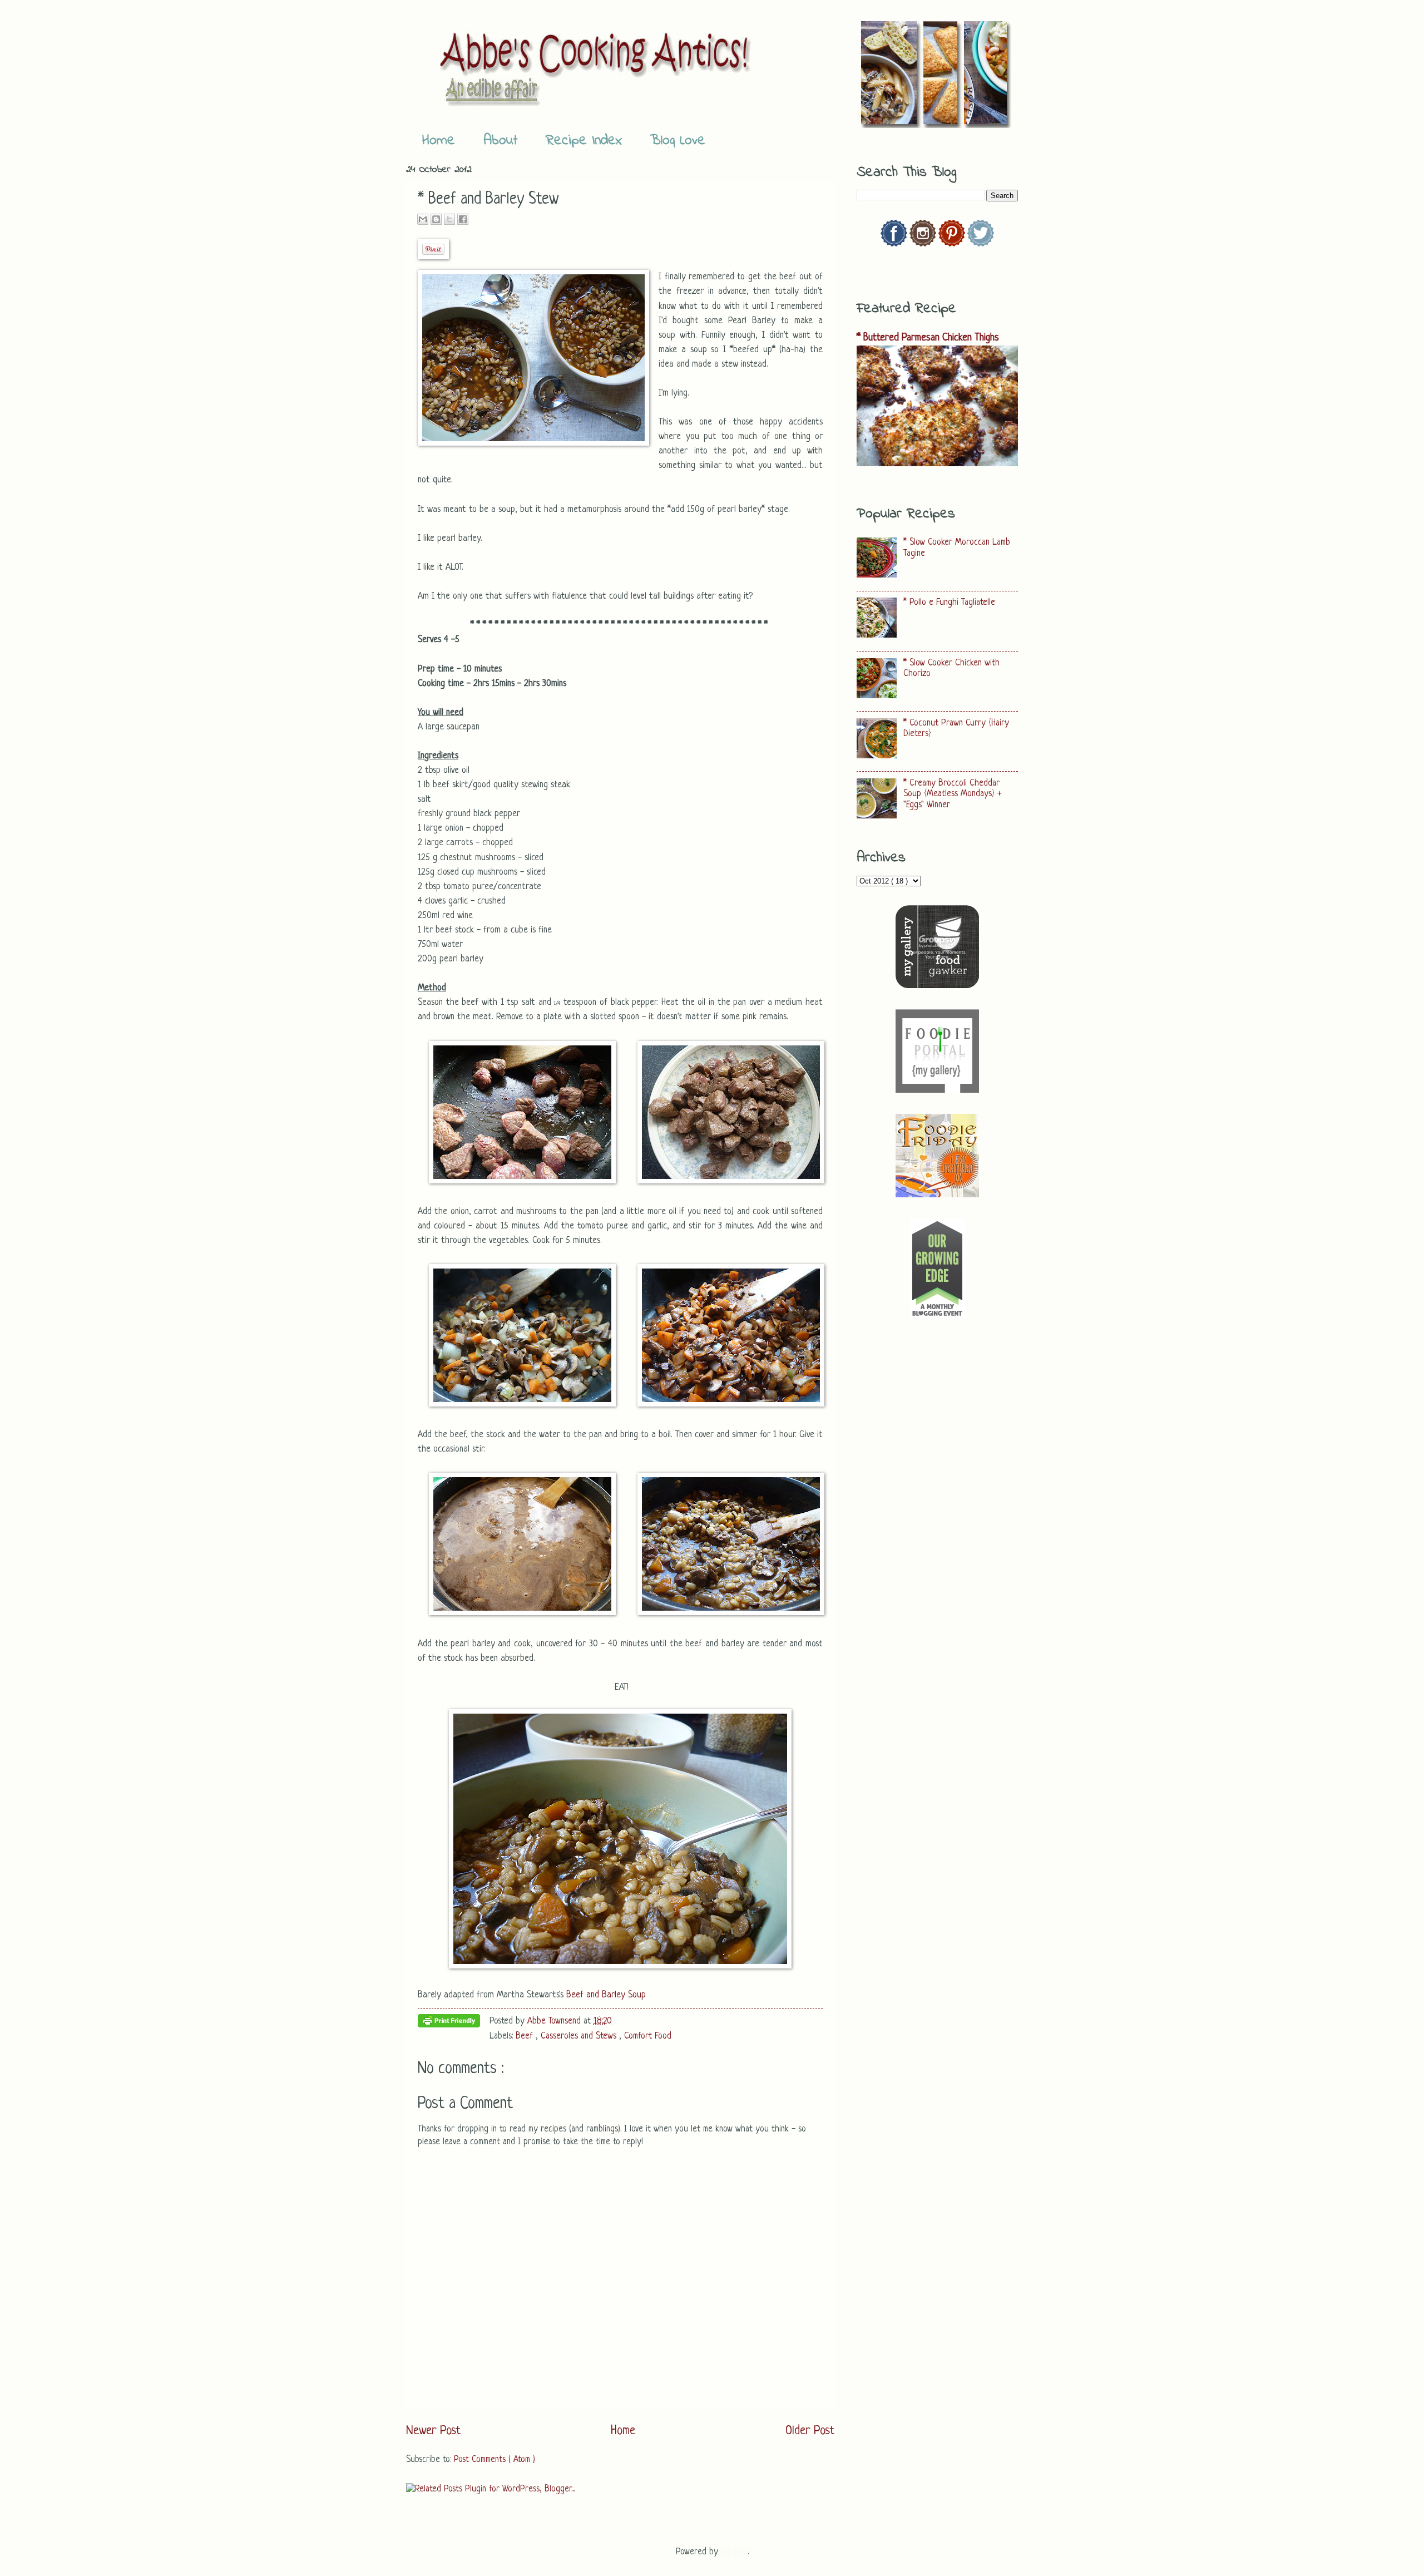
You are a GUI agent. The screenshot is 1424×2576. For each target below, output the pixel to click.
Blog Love (678, 141)
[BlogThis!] (436, 219)
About (500, 141)
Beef (526, 2036)
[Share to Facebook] (463, 219)
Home (439, 141)
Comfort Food (648, 2036)
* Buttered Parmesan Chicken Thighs (928, 338)
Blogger (734, 2552)
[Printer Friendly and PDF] (449, 2024)
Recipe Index (584, 141)
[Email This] (423, 219)
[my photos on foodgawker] (937, 986)
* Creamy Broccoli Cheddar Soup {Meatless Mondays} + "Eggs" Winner (953, 794)
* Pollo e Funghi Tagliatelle (949, 603)
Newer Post (433, 2431)
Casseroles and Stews (580, 2036)
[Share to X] (449, 219)
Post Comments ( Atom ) (495, 2460)
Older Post (810, 2431)
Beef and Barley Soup (606, 1995)
